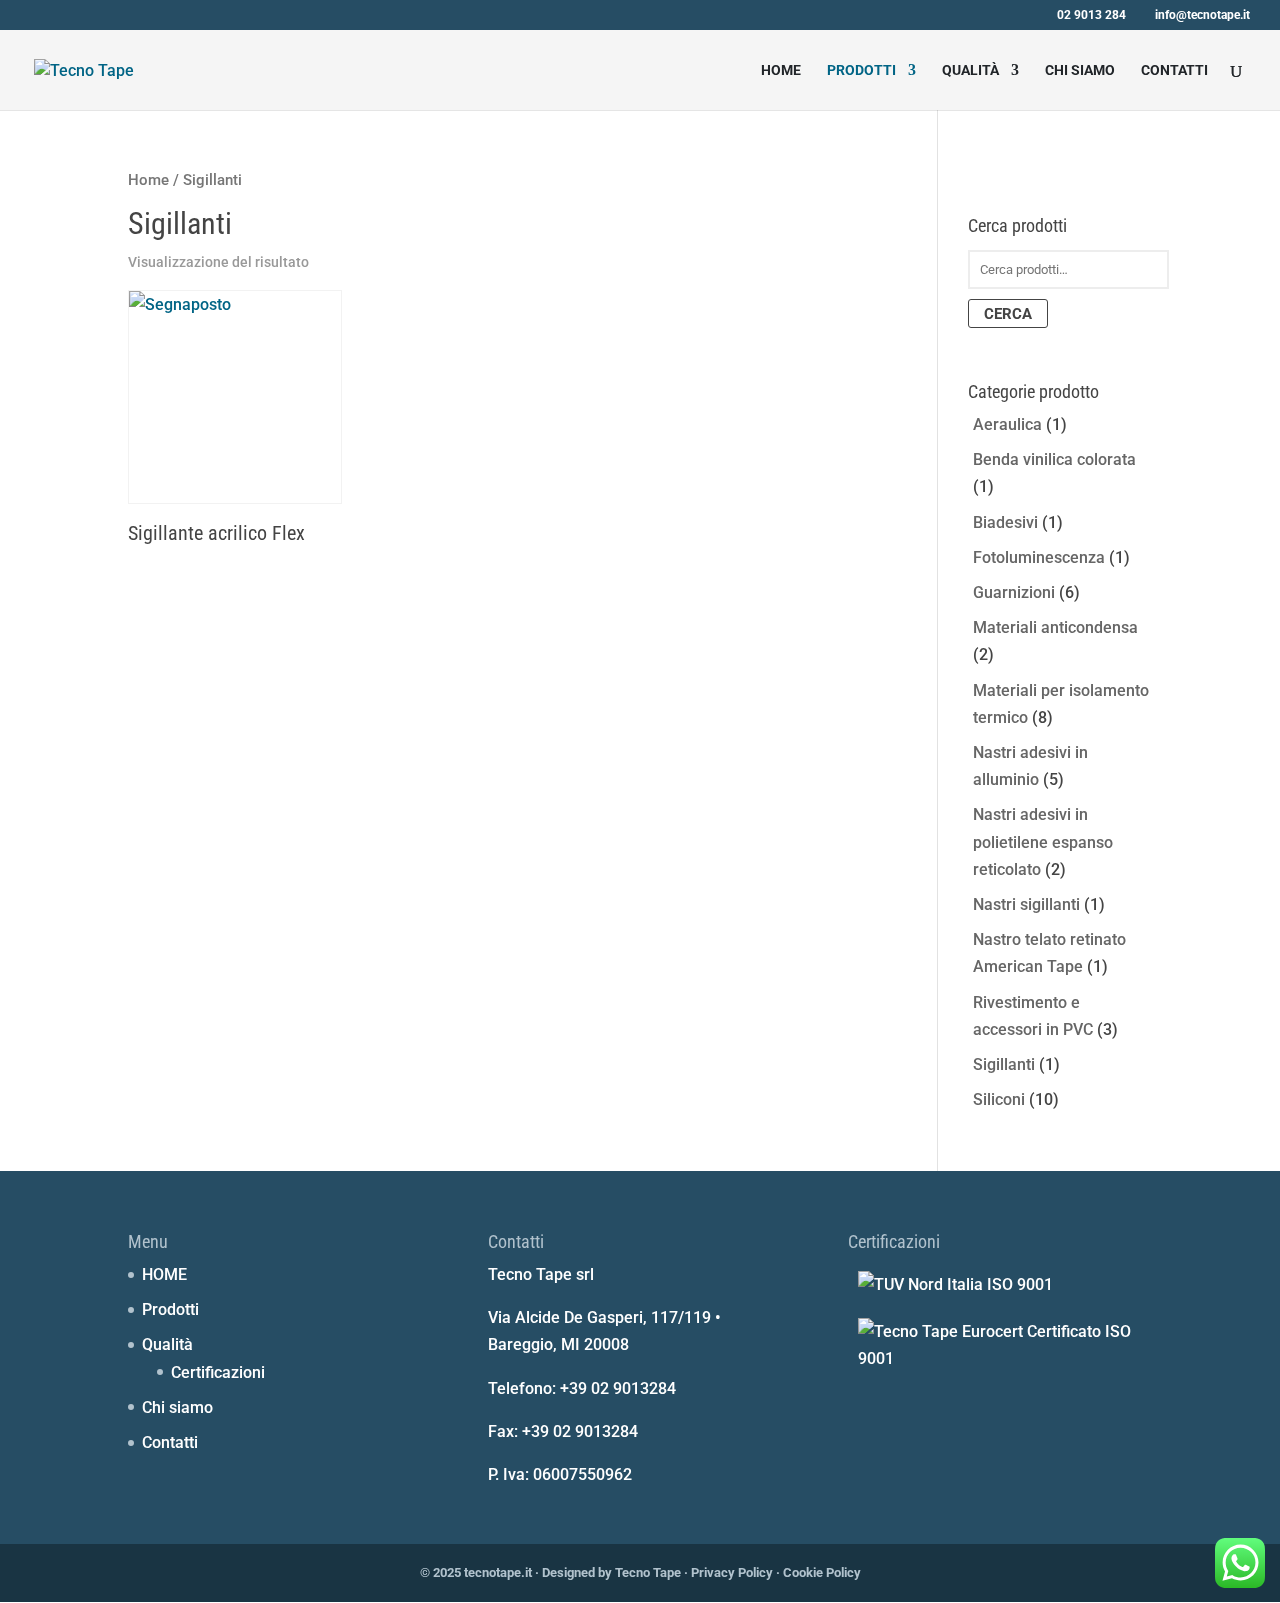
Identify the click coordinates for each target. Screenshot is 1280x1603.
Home (148, 180)
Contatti (1174, 70)
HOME (781, 70)
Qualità (970, 70)
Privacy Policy (732, 1572)
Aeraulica (1007, 424)
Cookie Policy (822, 1572)
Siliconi (999, 1099)
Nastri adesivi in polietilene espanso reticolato (1043, 841)
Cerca (1008, 314)
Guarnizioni (1014, 592)
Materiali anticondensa (1055, 627)
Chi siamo (1080, 70)
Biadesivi (1005, 522)
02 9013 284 (1091, 15)
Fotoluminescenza (1039, 557)
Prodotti (861, 70)
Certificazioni (218, 1372)
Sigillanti (1004, 1064)
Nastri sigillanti (1026, 904)
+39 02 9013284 (618, 1388)
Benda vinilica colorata (1054, 459)
